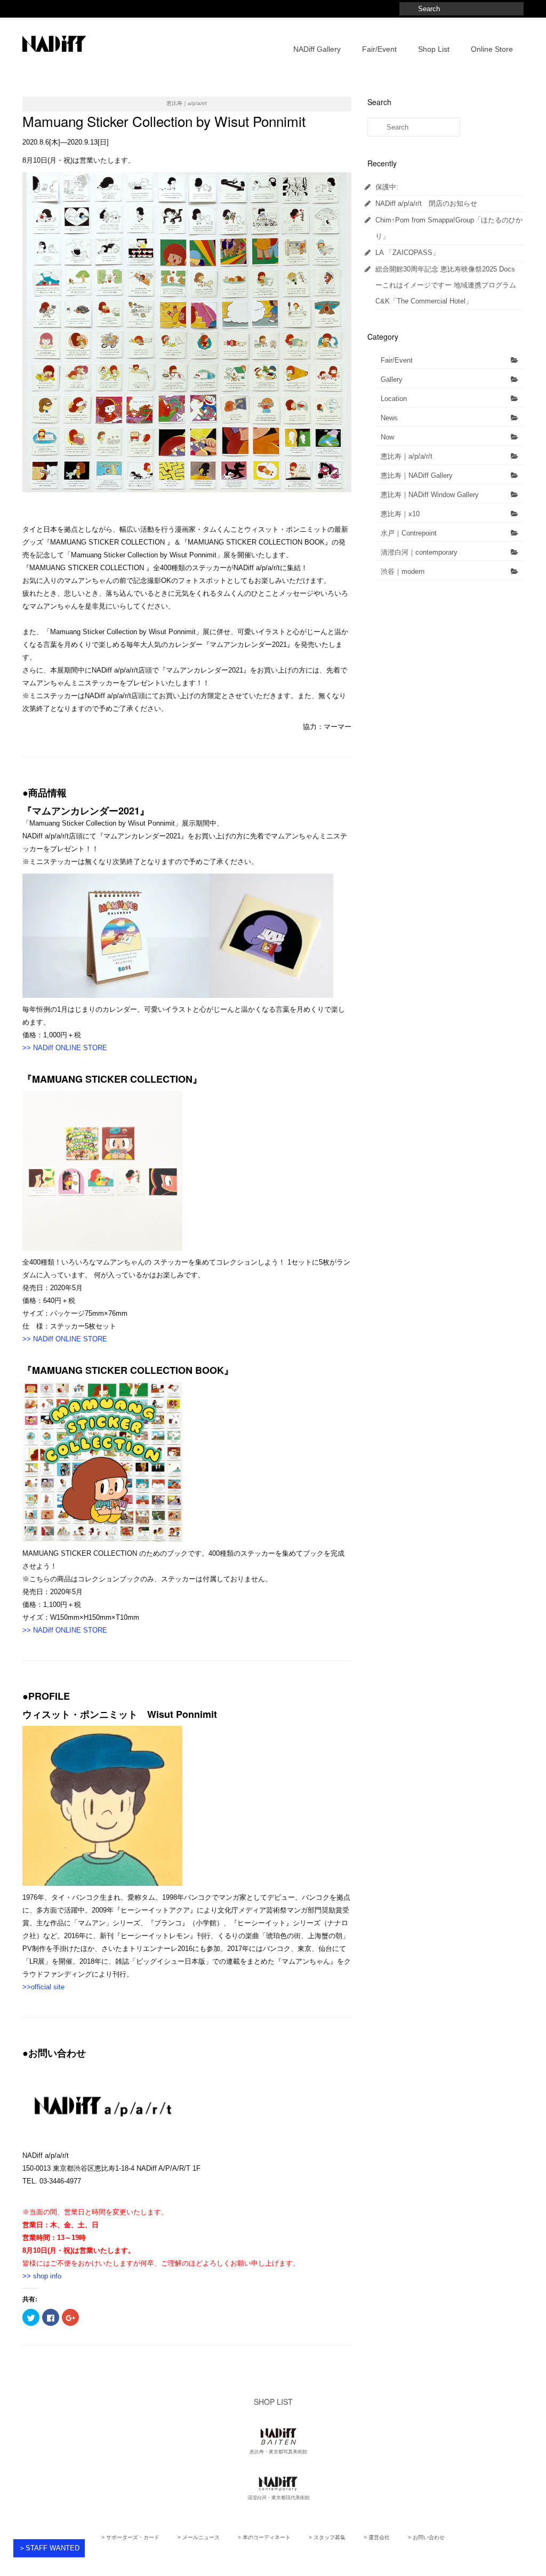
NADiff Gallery (317, 49)
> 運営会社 (377, 2537)
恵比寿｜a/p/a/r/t (407, 456)
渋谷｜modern (403, 571)
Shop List (434, 49)
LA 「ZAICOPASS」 (407, 253)
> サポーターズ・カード (130, 2537)
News (389, 418)
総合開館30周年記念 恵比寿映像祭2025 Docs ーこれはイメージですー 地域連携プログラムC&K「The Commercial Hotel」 (446, 285)
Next (361, 333)
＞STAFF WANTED (49, 2548)
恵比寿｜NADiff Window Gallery (430, 495)
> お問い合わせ (426, 2537)
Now (387, 437)
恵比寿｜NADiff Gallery (417, 475)
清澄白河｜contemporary (419, 552)
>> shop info (42, 2276)
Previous (13, 333)
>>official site (43, 1987)
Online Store (492, 49)
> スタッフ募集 (327, 2537)
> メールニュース (199, 2537)
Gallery (392, 379)
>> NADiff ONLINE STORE (65, 1048)
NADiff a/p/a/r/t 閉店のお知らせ (426, 203)
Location (394, 399)
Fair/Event (379, 49)
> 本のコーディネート (264, 2537)
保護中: (387, 187)
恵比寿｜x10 (400, 514)
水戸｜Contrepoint (409, 533)
